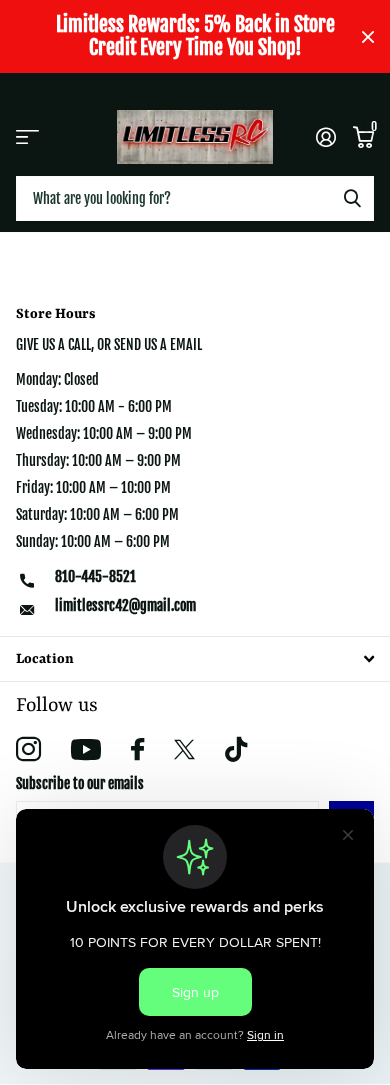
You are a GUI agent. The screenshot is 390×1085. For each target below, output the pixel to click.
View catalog (27, 136)
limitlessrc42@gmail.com (125, 605)
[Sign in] (325, 137)
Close (368, 36)
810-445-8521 (95, 576)
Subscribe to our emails (80, 783)
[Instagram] (28, 749)
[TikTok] (236, 749)
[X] (184, 750)
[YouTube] (86, 749)
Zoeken (352, 198)
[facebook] (137, 749)
